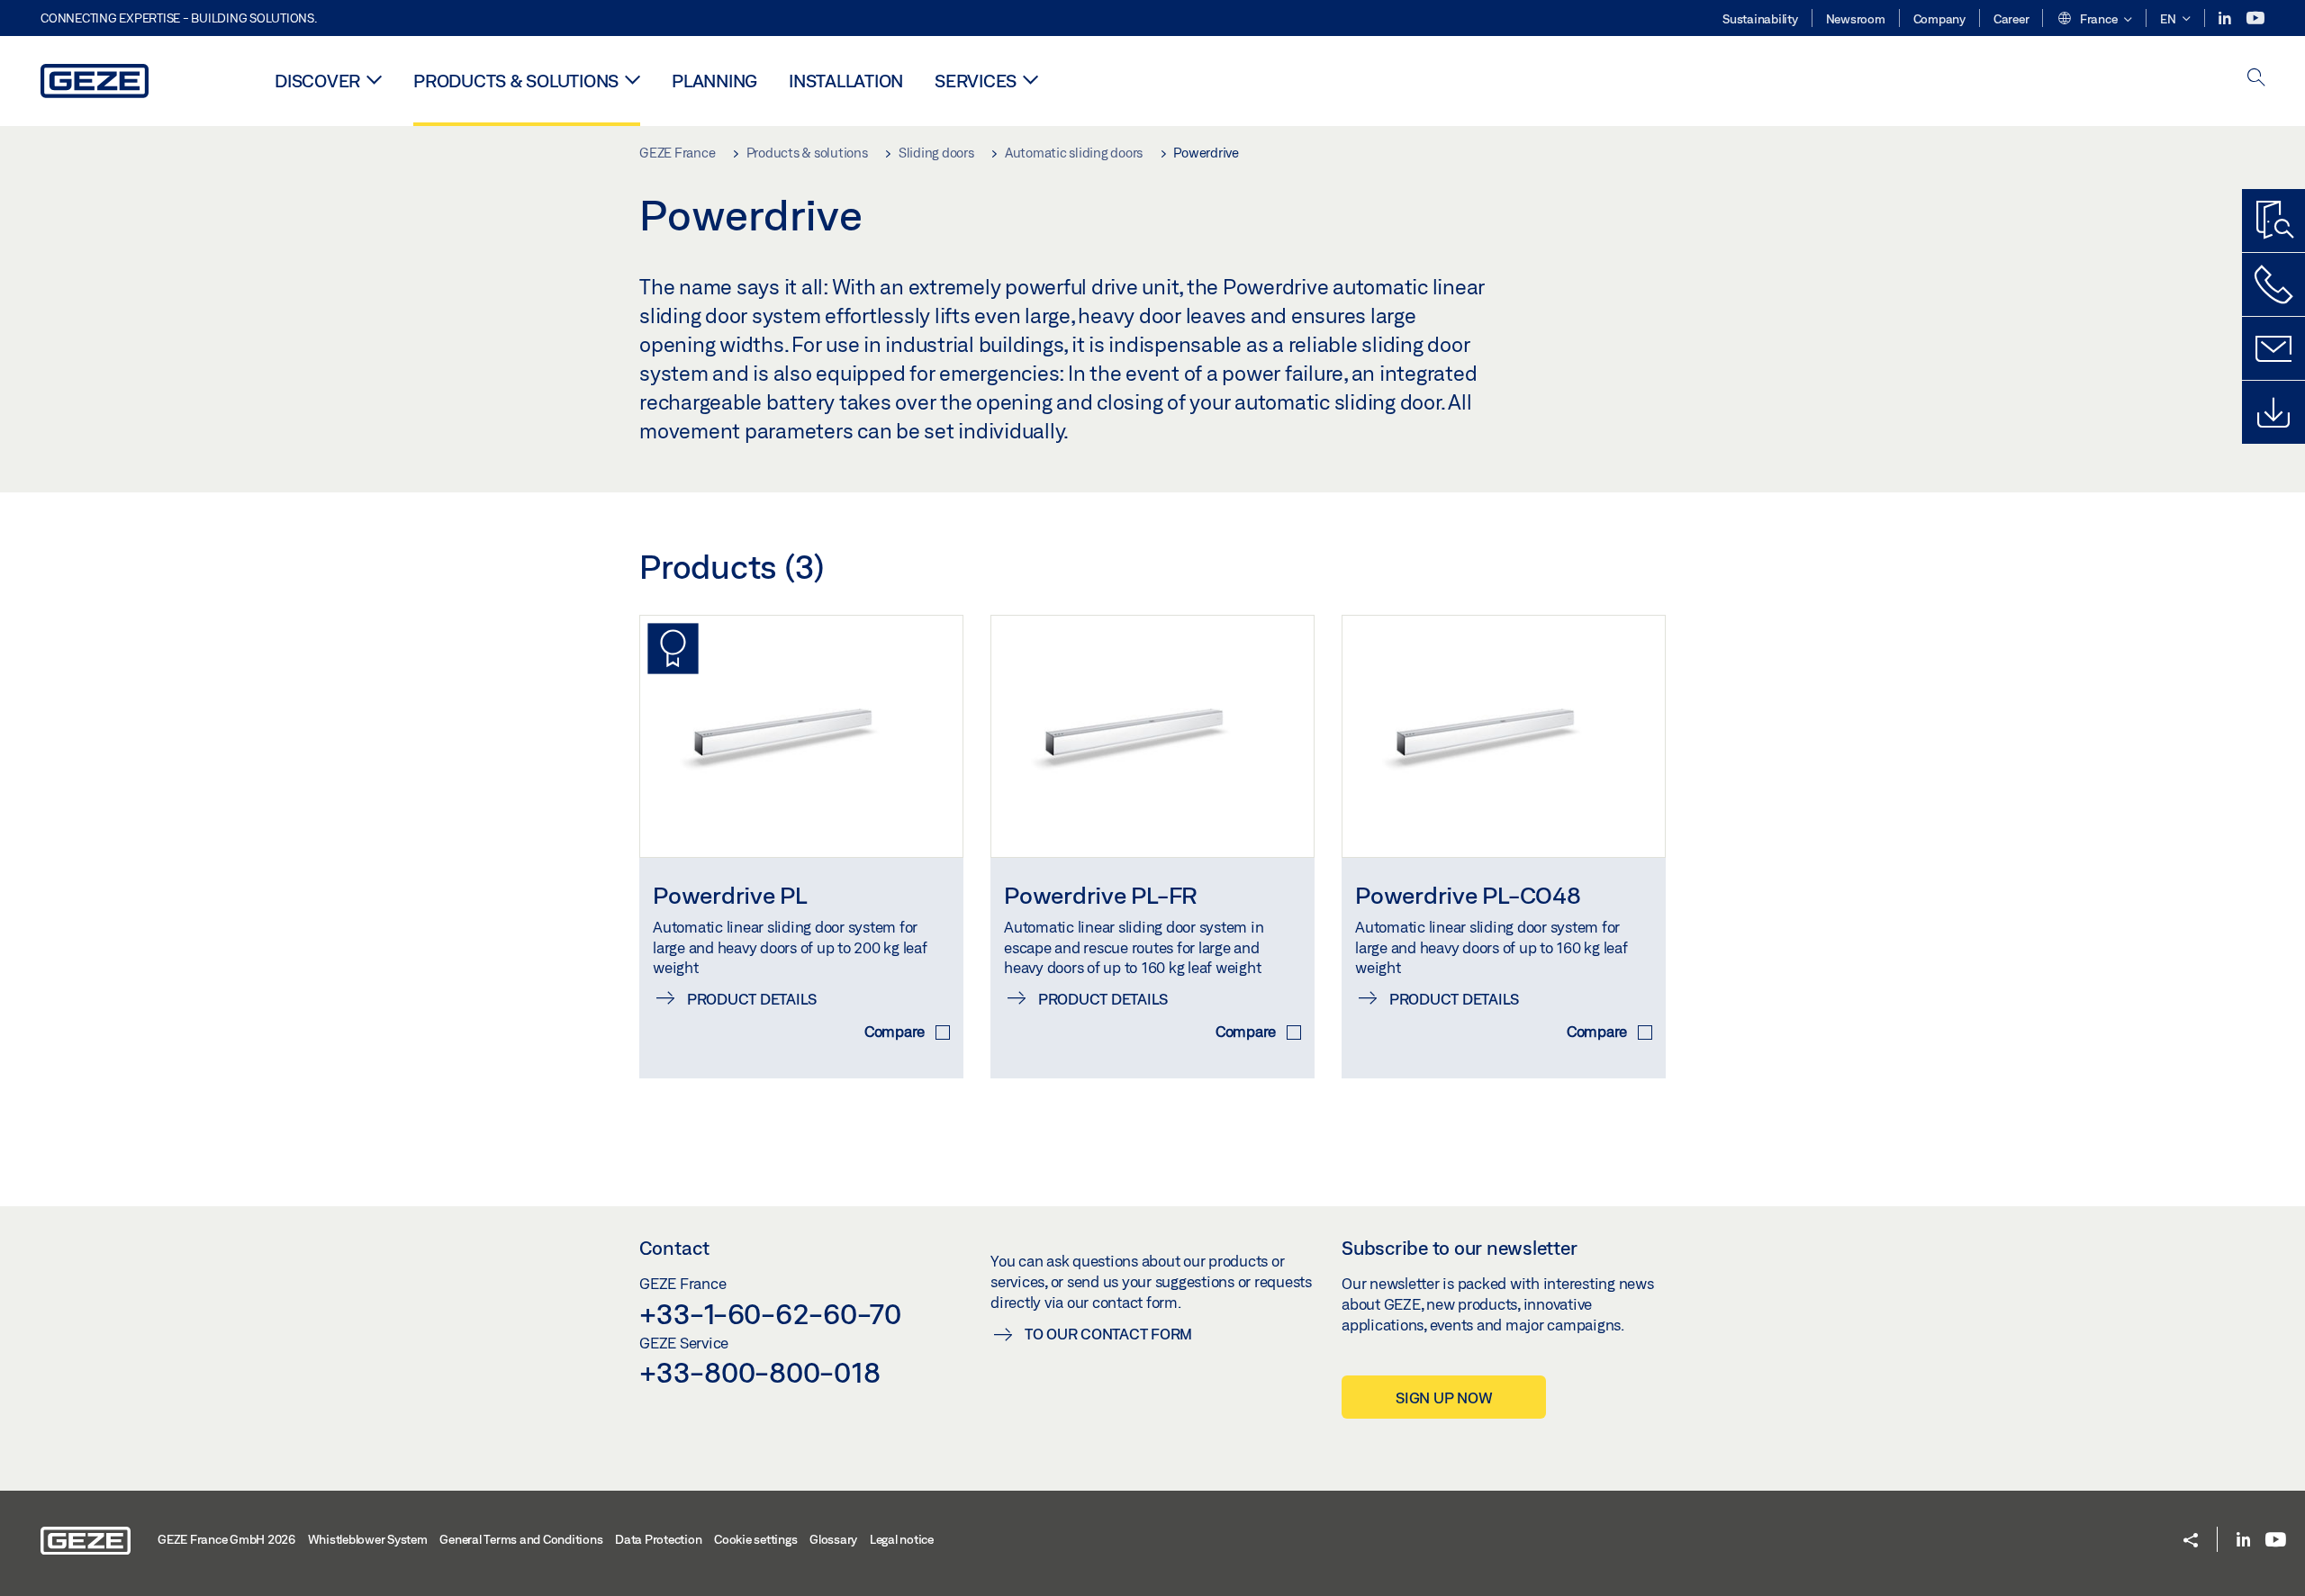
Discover (317, 81)
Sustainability (1760, 19)
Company (1939, 19)
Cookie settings (755, 1539)
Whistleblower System (368, 1539)
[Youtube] (2255, 18)
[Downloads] (2273, 412)
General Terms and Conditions (521, 1539)
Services (976, 81)
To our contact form (1108, 1334)
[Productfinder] (2273, 221)
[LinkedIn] (2226, 18)
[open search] (2256, 79)
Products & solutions (516, 81)
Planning (714, 81)
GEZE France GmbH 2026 (226, 1539)
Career (2011, 19)
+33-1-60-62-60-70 (770, 1313)
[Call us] (2273, 284)
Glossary (833, 1539)
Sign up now (1444, 1398)
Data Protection (658, 1539)
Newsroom (1856, 19)
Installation (846, 81)
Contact (674, 1248)
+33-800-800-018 (759, 1372)
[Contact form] (2273, 348)
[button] (2094, 20)
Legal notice (902, 1539)
